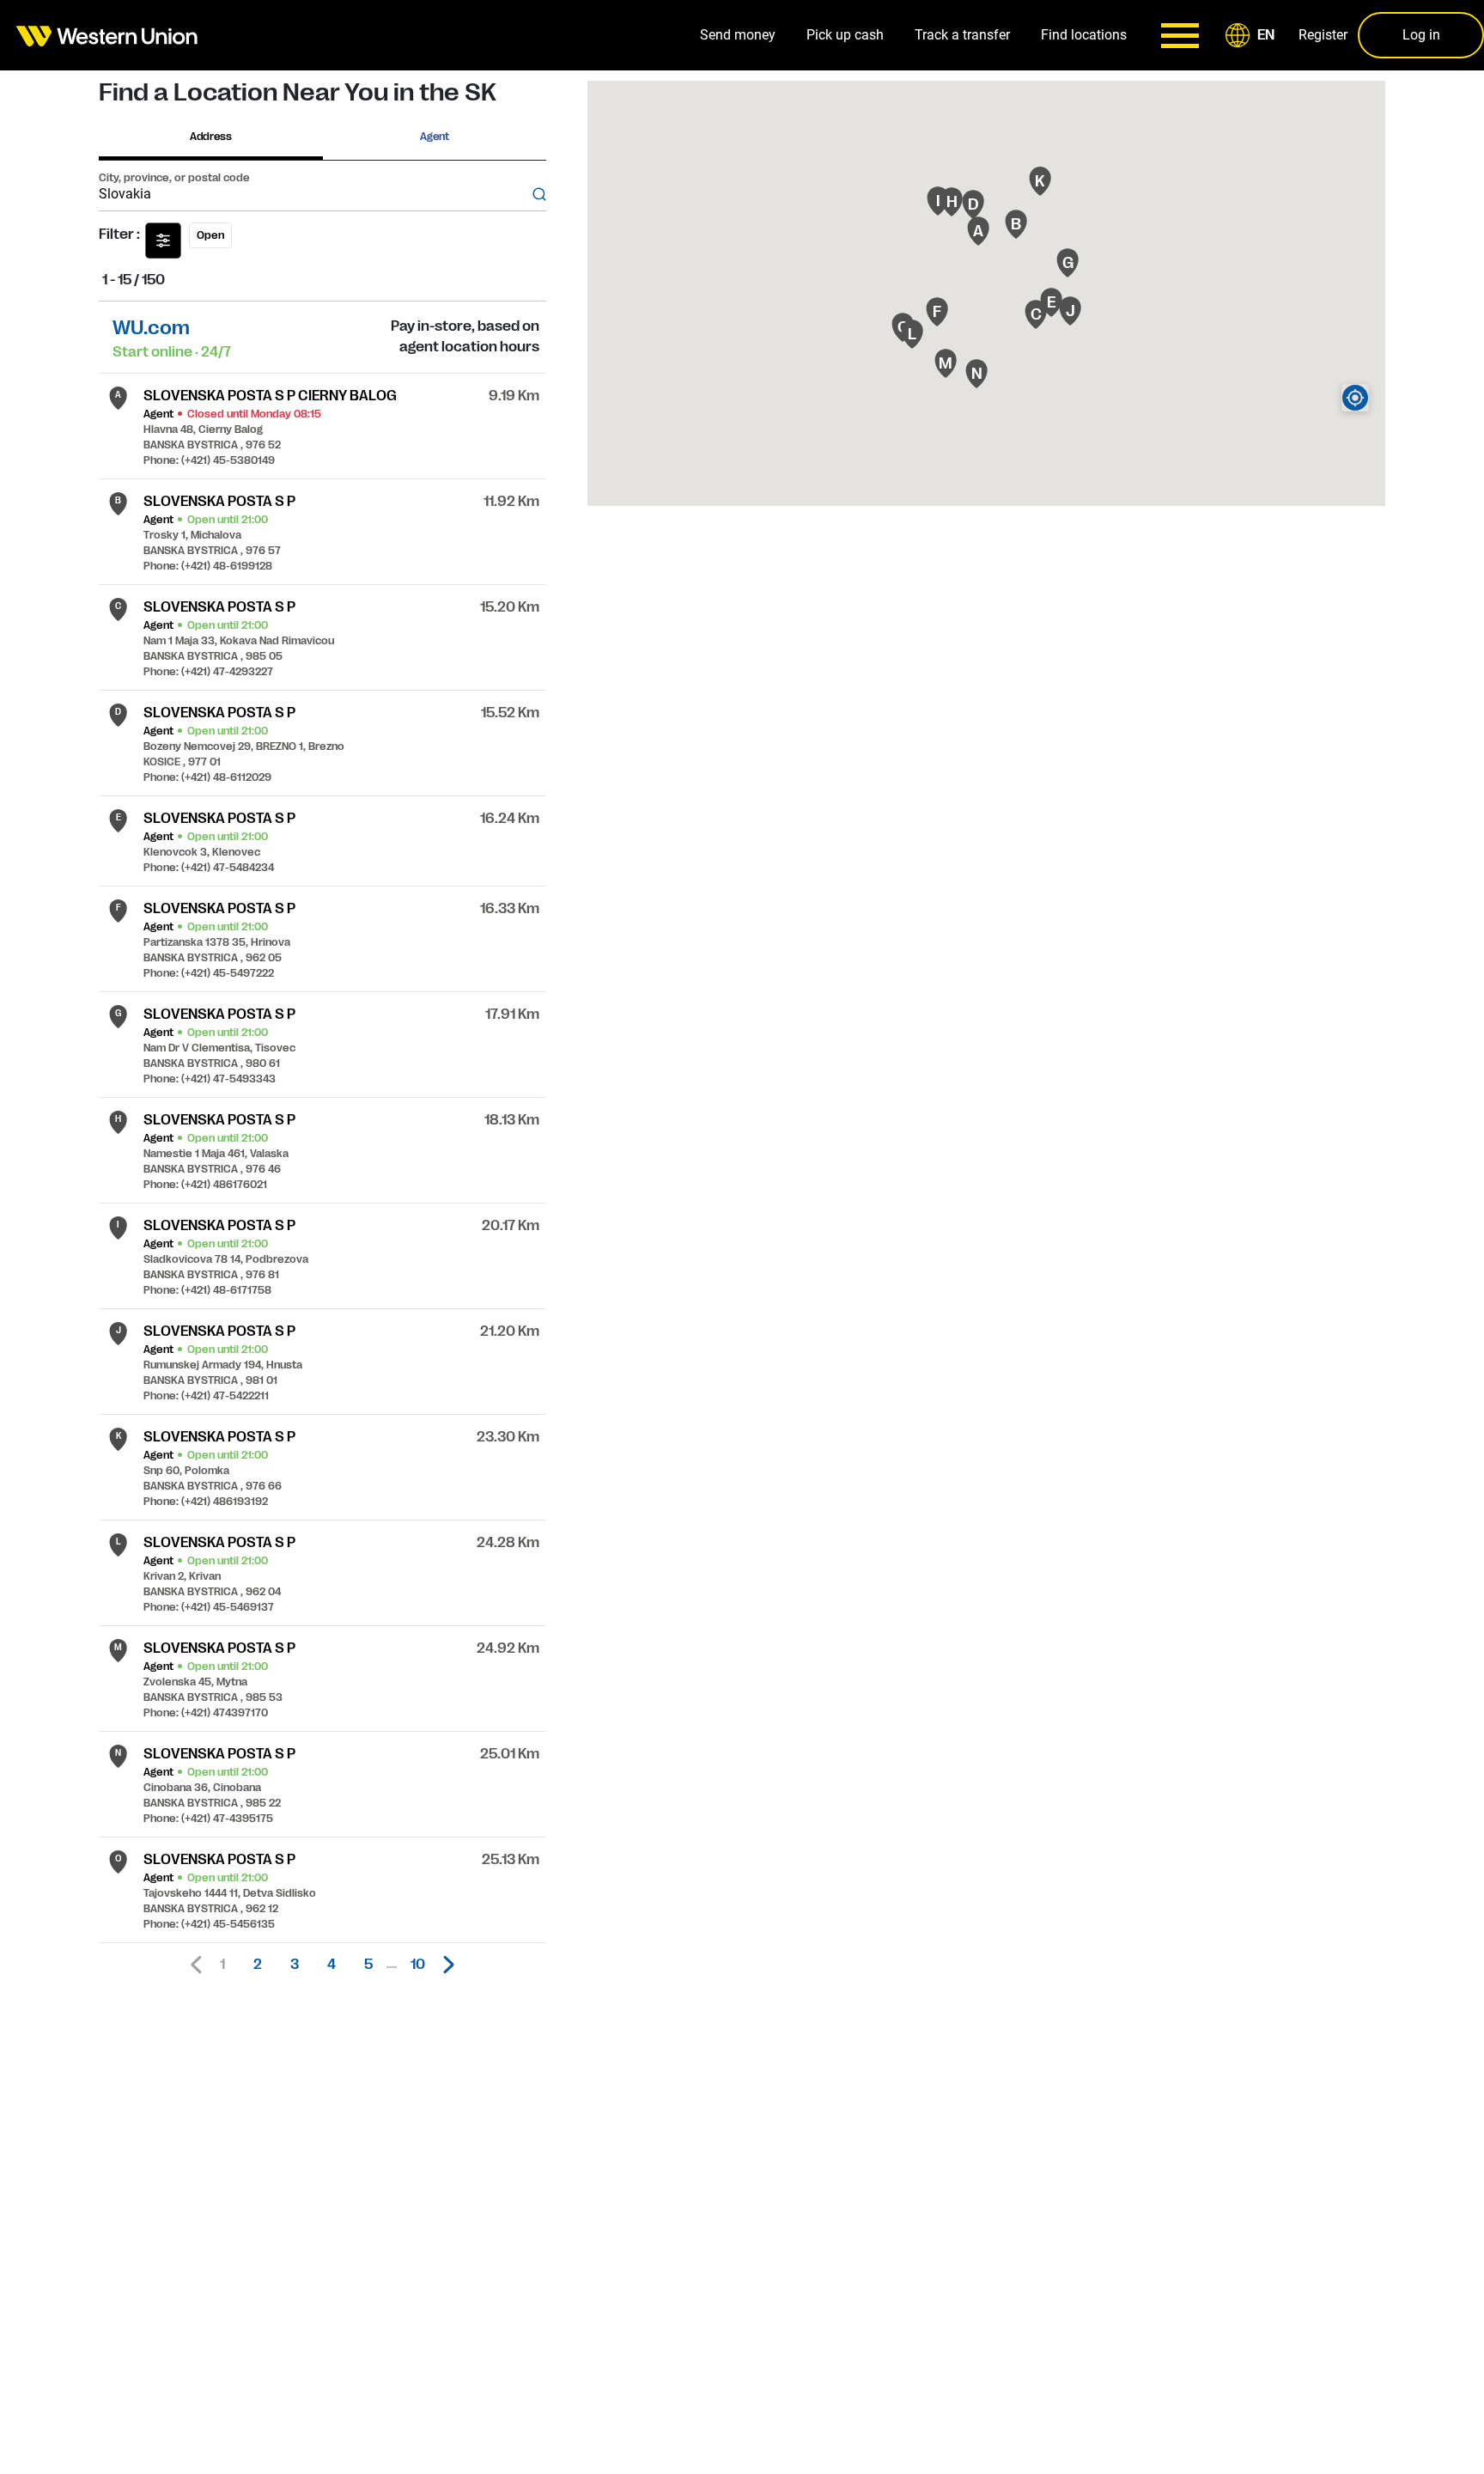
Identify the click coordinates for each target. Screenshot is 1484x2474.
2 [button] (258, 1965)
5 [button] (368, 1965)
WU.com (151, 328)
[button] (1253, 35)
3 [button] (295, 1965)
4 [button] (331, 1965)
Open (210, 235)
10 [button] (418, 1965)
